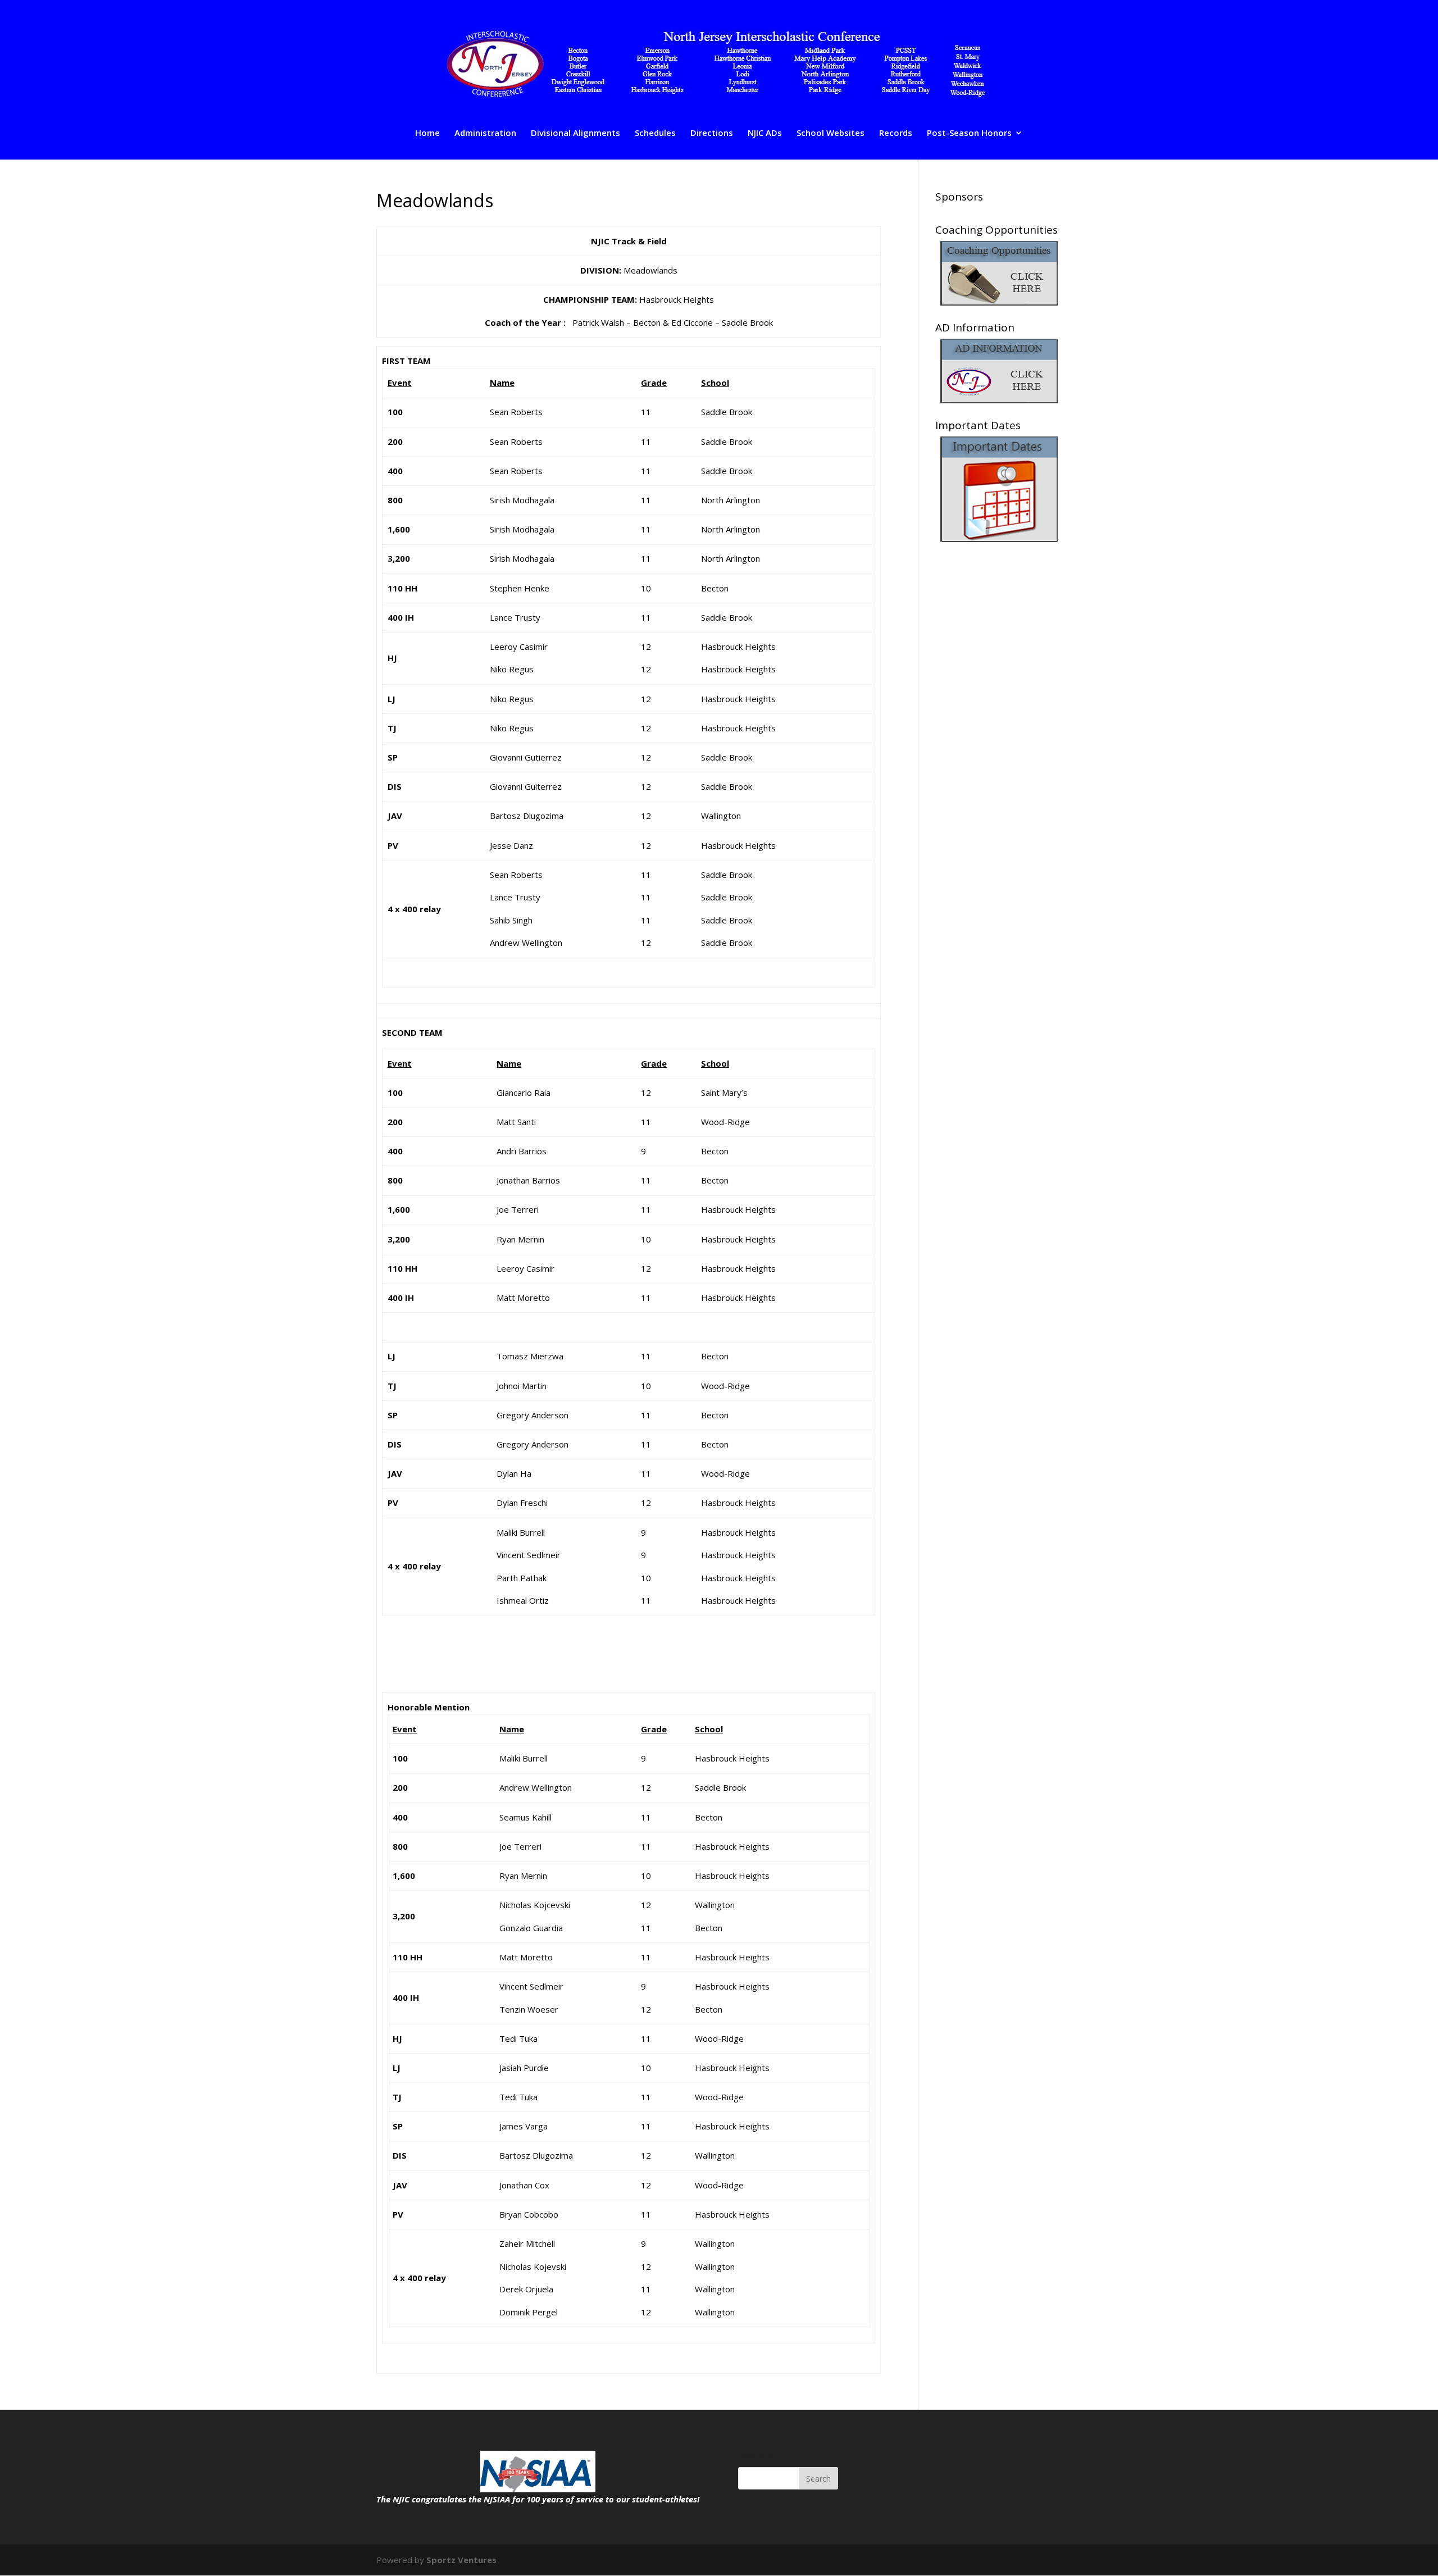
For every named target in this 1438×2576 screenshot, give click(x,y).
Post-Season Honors (969, 133)
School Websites (831, 133)
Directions (712, 133)
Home (427, 133)
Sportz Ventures (461, 2560)
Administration (485, 133)
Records (896, 133)
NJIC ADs (765, 133)
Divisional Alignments (575, 133)
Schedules (655, 133)
